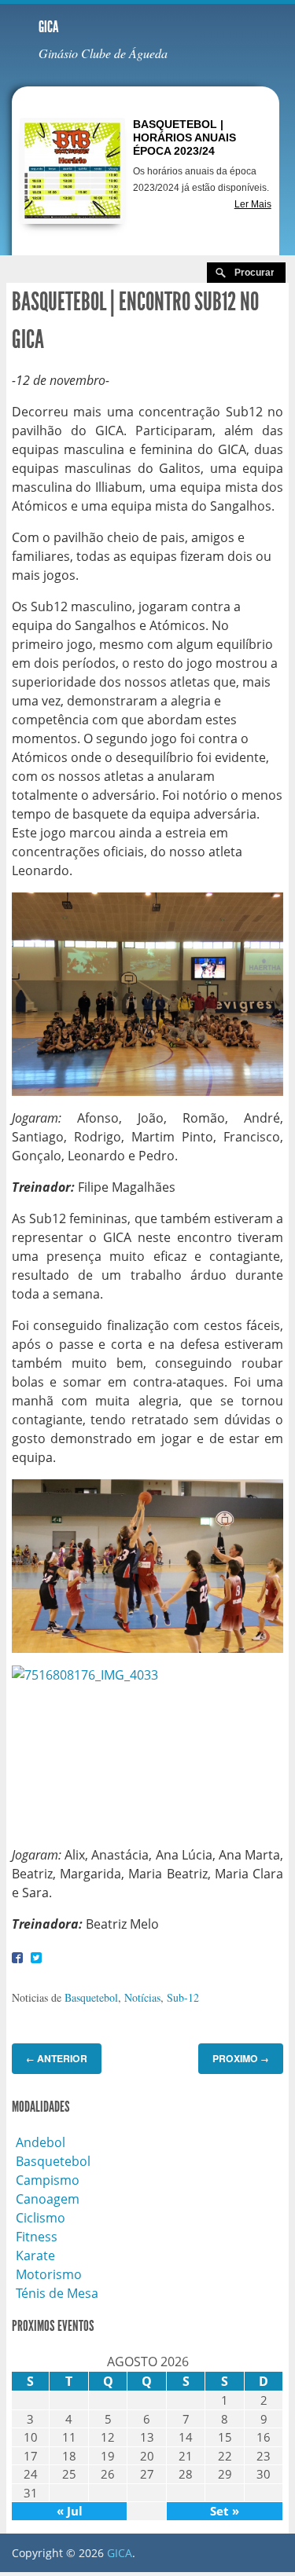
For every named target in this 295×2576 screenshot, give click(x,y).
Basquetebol (91, 1997)
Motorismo (49, 2274)
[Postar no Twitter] (36, 1957)
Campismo (48, 2180)
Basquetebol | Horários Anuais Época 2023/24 (184, 137)
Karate (35, 2255)
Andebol (41, 2142)
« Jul (70, 2511)
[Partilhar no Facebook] (17, 1957)
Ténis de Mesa (57, 2293)
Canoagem (48, 2199)
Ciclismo (41, 2218)
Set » (225, 2511)
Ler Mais (253, 204)
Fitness (37, 2237)
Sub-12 (183, 1997)
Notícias (142, 1997)
